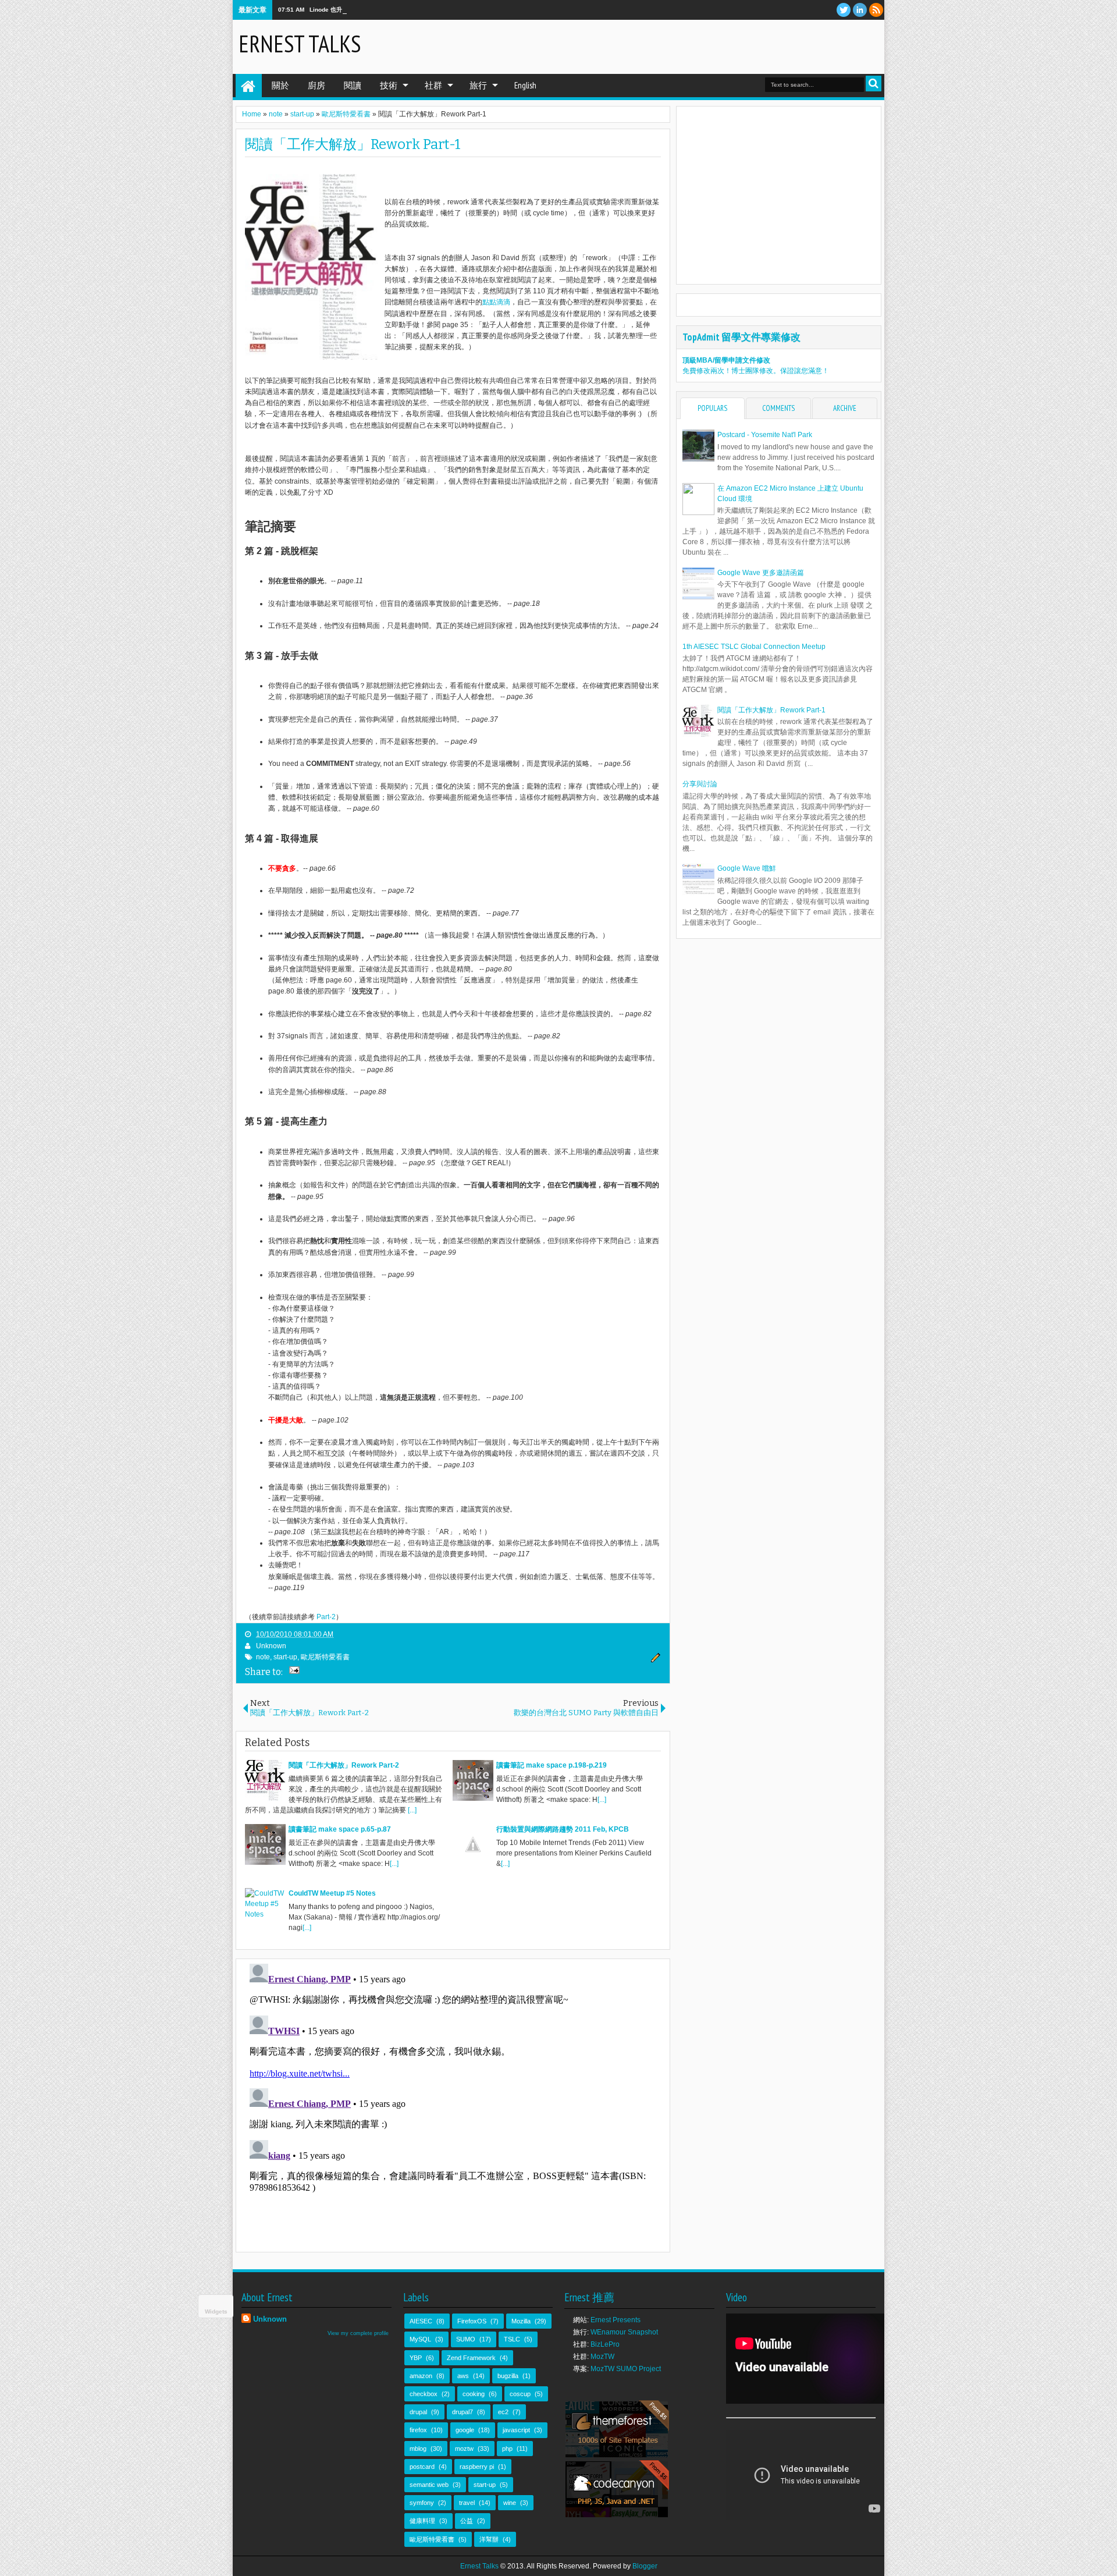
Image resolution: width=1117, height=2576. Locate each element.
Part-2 (326, 1617)
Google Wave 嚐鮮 (747, 868)
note (263, 1657)
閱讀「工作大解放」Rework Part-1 (353, 144)
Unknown (271, 1646)
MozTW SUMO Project (626, 2369)
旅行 (478, 85)
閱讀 (353, 85)
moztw (464, 2449)
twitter (844, 10)
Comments (778, 408)
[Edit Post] (654, 1660)
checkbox (424, 2394)
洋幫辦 (489, 2539)
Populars (712, 408)
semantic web (429, 2485)
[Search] (874, 84)
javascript (516, 2430)
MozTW (602, 2357)
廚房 (316, 85)
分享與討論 (700, 784)
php (507, 2449)
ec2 (503, 2412)
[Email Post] (293, 1672)
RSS (876, 10)
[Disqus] (453, 2105)
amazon (421, 2376)
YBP (416, 2358)
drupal (418, 2412)
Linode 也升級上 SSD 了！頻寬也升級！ (363, 10)
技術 (389, 85)
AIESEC (421, 2321)
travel (467, 2503)
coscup (520, 2394)
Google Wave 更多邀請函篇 (761, 573)
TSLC (512, 2339)
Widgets (216, 2311)
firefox (418, 2430)
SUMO (466, 2339)
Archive (845, 408)
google (465, 2430)
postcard (422, 2467)
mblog (418, 2449)
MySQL (420, 2339)
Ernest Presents (616, 2320)
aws (463, 2376)
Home (249, 86)
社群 (433, 85)
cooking (474, 2394)
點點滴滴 (496, 302)
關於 (280, 85)
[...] (412, 1810)
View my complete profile (358, 2333)
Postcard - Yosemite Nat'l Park (765, 435)
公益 (467, 2521)
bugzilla (508, 2376)
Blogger (645, 2566)
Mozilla (521, 2321)
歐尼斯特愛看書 (325, 1657)
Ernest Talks (300, 44)
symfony (422, 2503)
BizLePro (605, 2344)
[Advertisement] (742, 46)
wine (510, 2503)
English (525, 85)
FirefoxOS (472, 2321)
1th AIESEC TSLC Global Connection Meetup (754, 647)
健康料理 (422, 2521)
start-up (285, 1657)
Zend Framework (471, 2358)
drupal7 (463, 2412)
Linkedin (860, 10)
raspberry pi (477, 2467)
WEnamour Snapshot (624, 2332)
